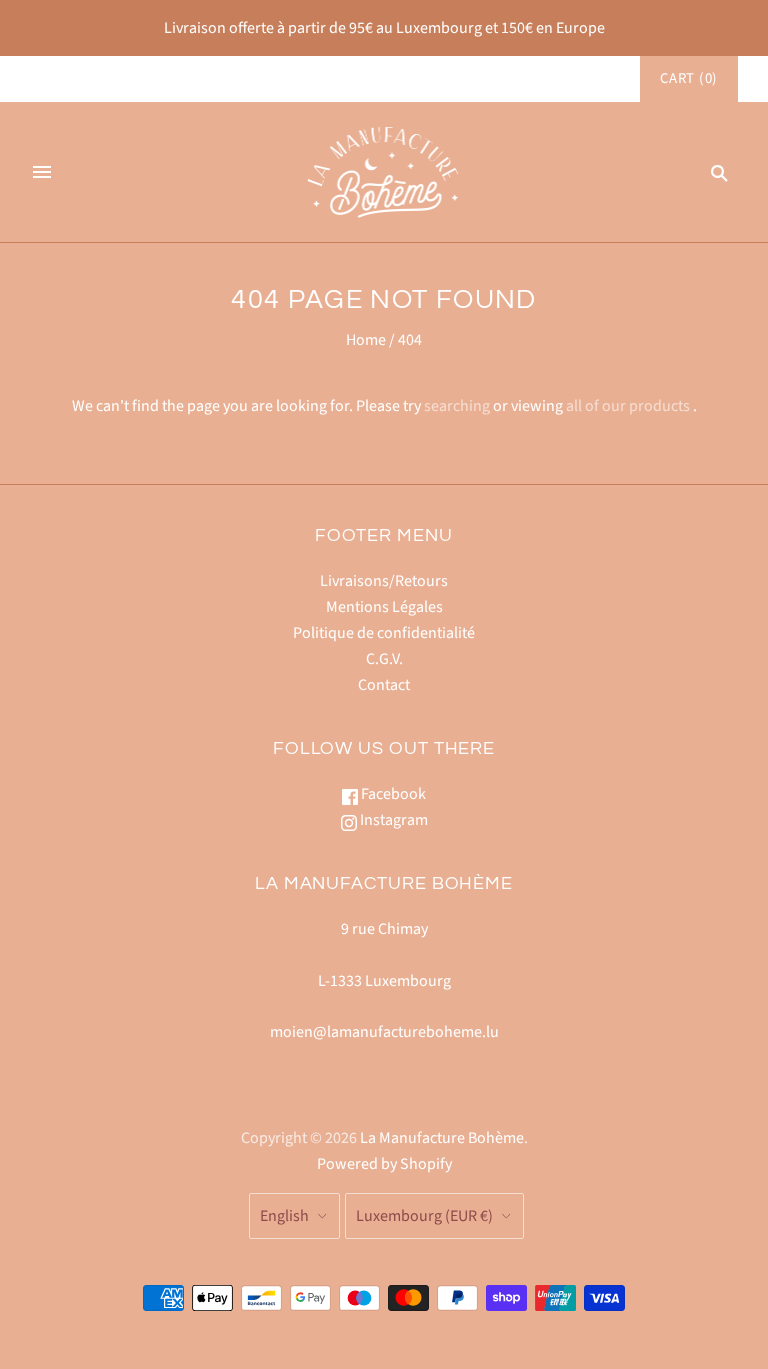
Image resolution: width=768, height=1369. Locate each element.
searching (457, 406)
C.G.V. (384, 659)
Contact (384, 685)
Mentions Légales (384, 607)
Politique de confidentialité (384, 633)
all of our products (628, 406)
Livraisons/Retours (384, 581)
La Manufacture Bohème (442, 1138)
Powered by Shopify (384, 1164)
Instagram (392, 820)
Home (366, 340)
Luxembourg (424, 1216)
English (284, 1216)
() (689, 78)
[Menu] (42, 172)
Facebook (392, 794)
